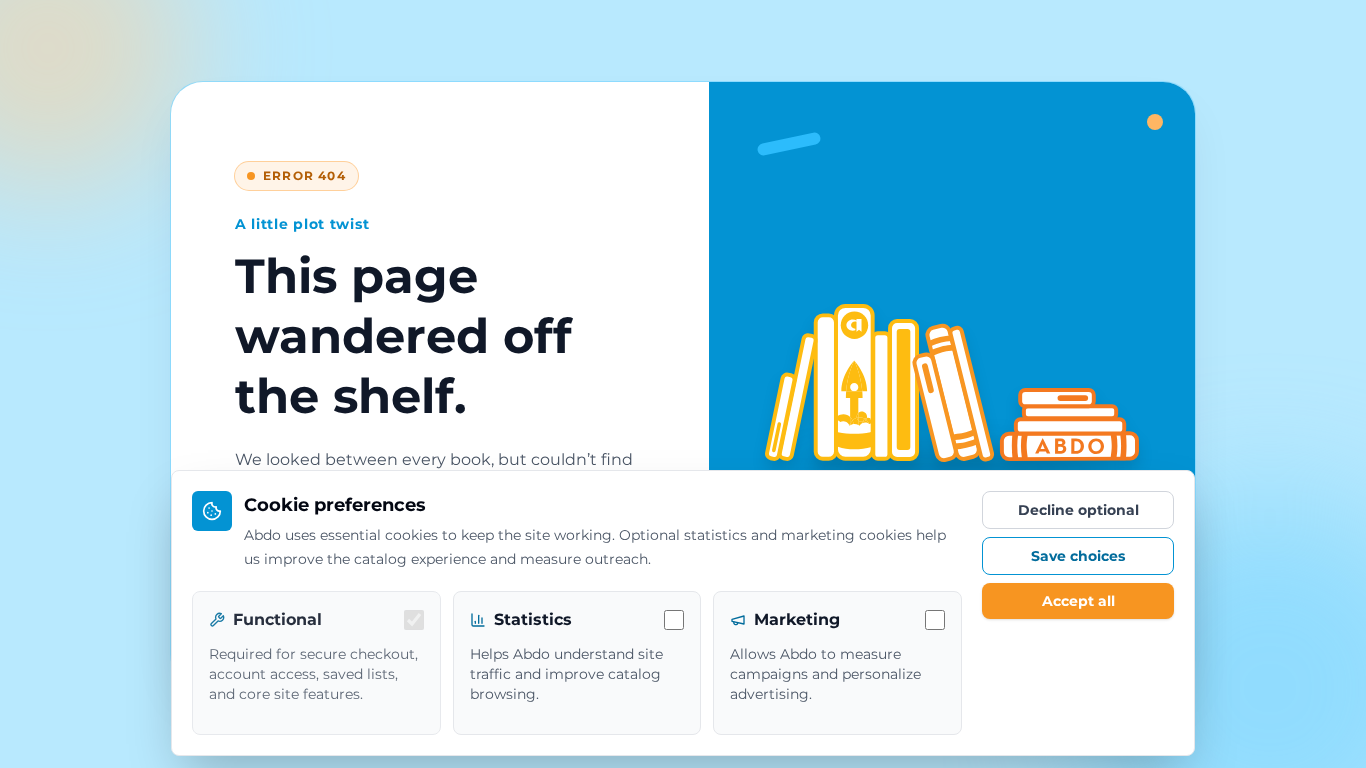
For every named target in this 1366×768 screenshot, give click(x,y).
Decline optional (1078, 510)
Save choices (1078, 556)
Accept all (1078, 601)
